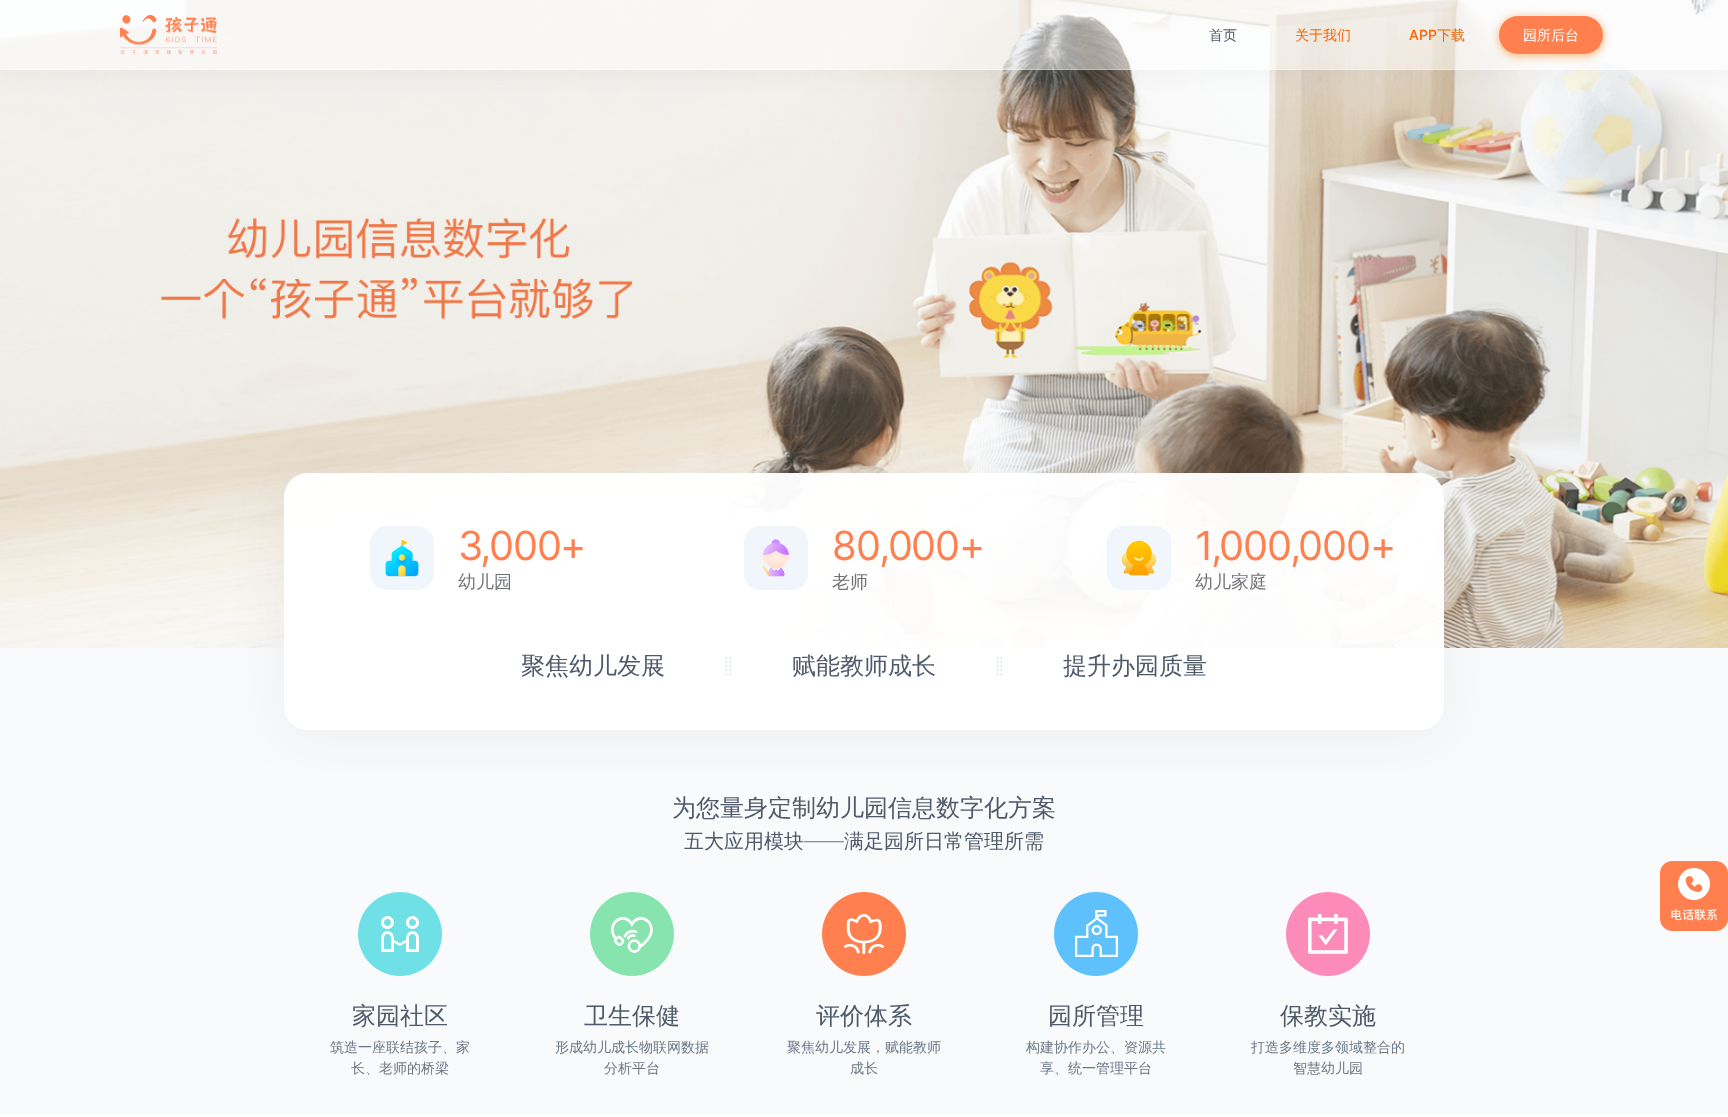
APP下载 (1437, 34)
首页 (1223, 34)
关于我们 (1323, 34)
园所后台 (1551, 34)
